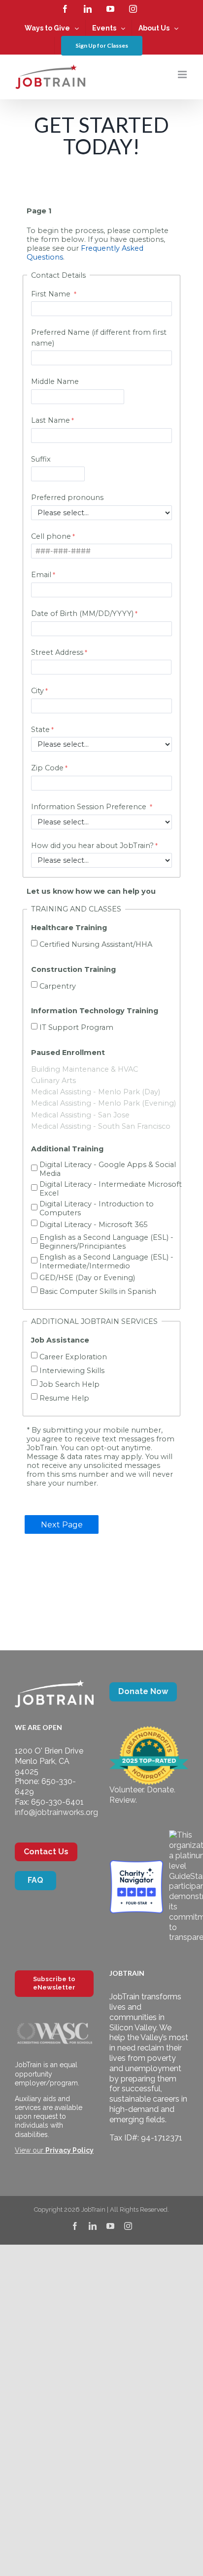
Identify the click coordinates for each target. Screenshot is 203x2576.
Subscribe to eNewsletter (54, 1983)
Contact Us (46, 1852)
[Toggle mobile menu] (183, 74)
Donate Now (143, 1691)
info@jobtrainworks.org (56, 1812)
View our (54, 2150)
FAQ (35, 1880)
